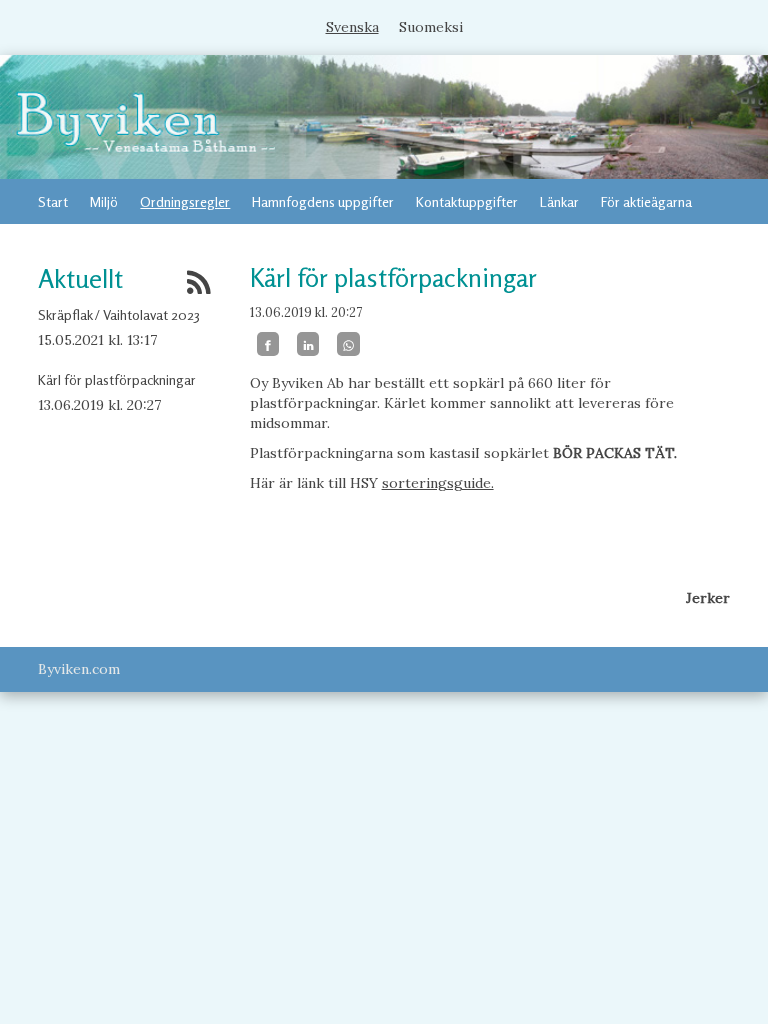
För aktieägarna (646, 201)
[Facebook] (268, 344)
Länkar (559, 201)
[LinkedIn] (308, 344)
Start (53, 201)
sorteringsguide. (438, 483)
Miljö (104, 201)
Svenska (352, 27)
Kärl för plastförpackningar (117, 379)
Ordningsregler (185, 201)
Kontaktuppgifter (467, 201)
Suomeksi (431, 27)
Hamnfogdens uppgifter (323, 201)
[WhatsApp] (348, 344)
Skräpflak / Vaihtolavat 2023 (119, 314)
